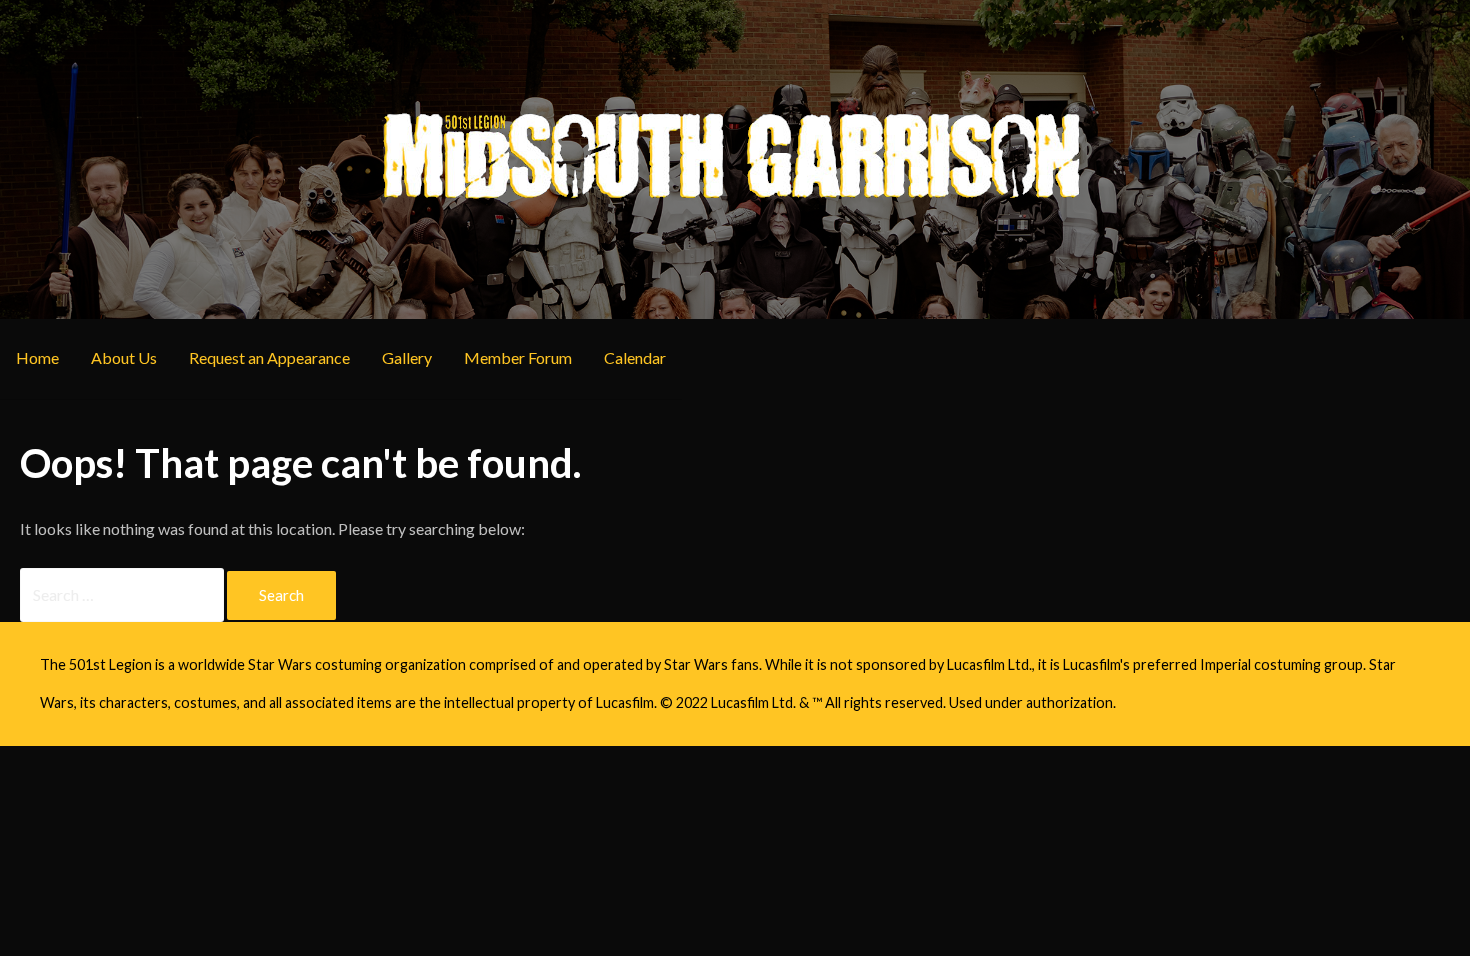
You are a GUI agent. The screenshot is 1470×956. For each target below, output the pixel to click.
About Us (124, 357)
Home (37, 357)
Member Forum (518, 357)
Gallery (407, 357)
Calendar (635, 357)
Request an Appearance (269, 357)
